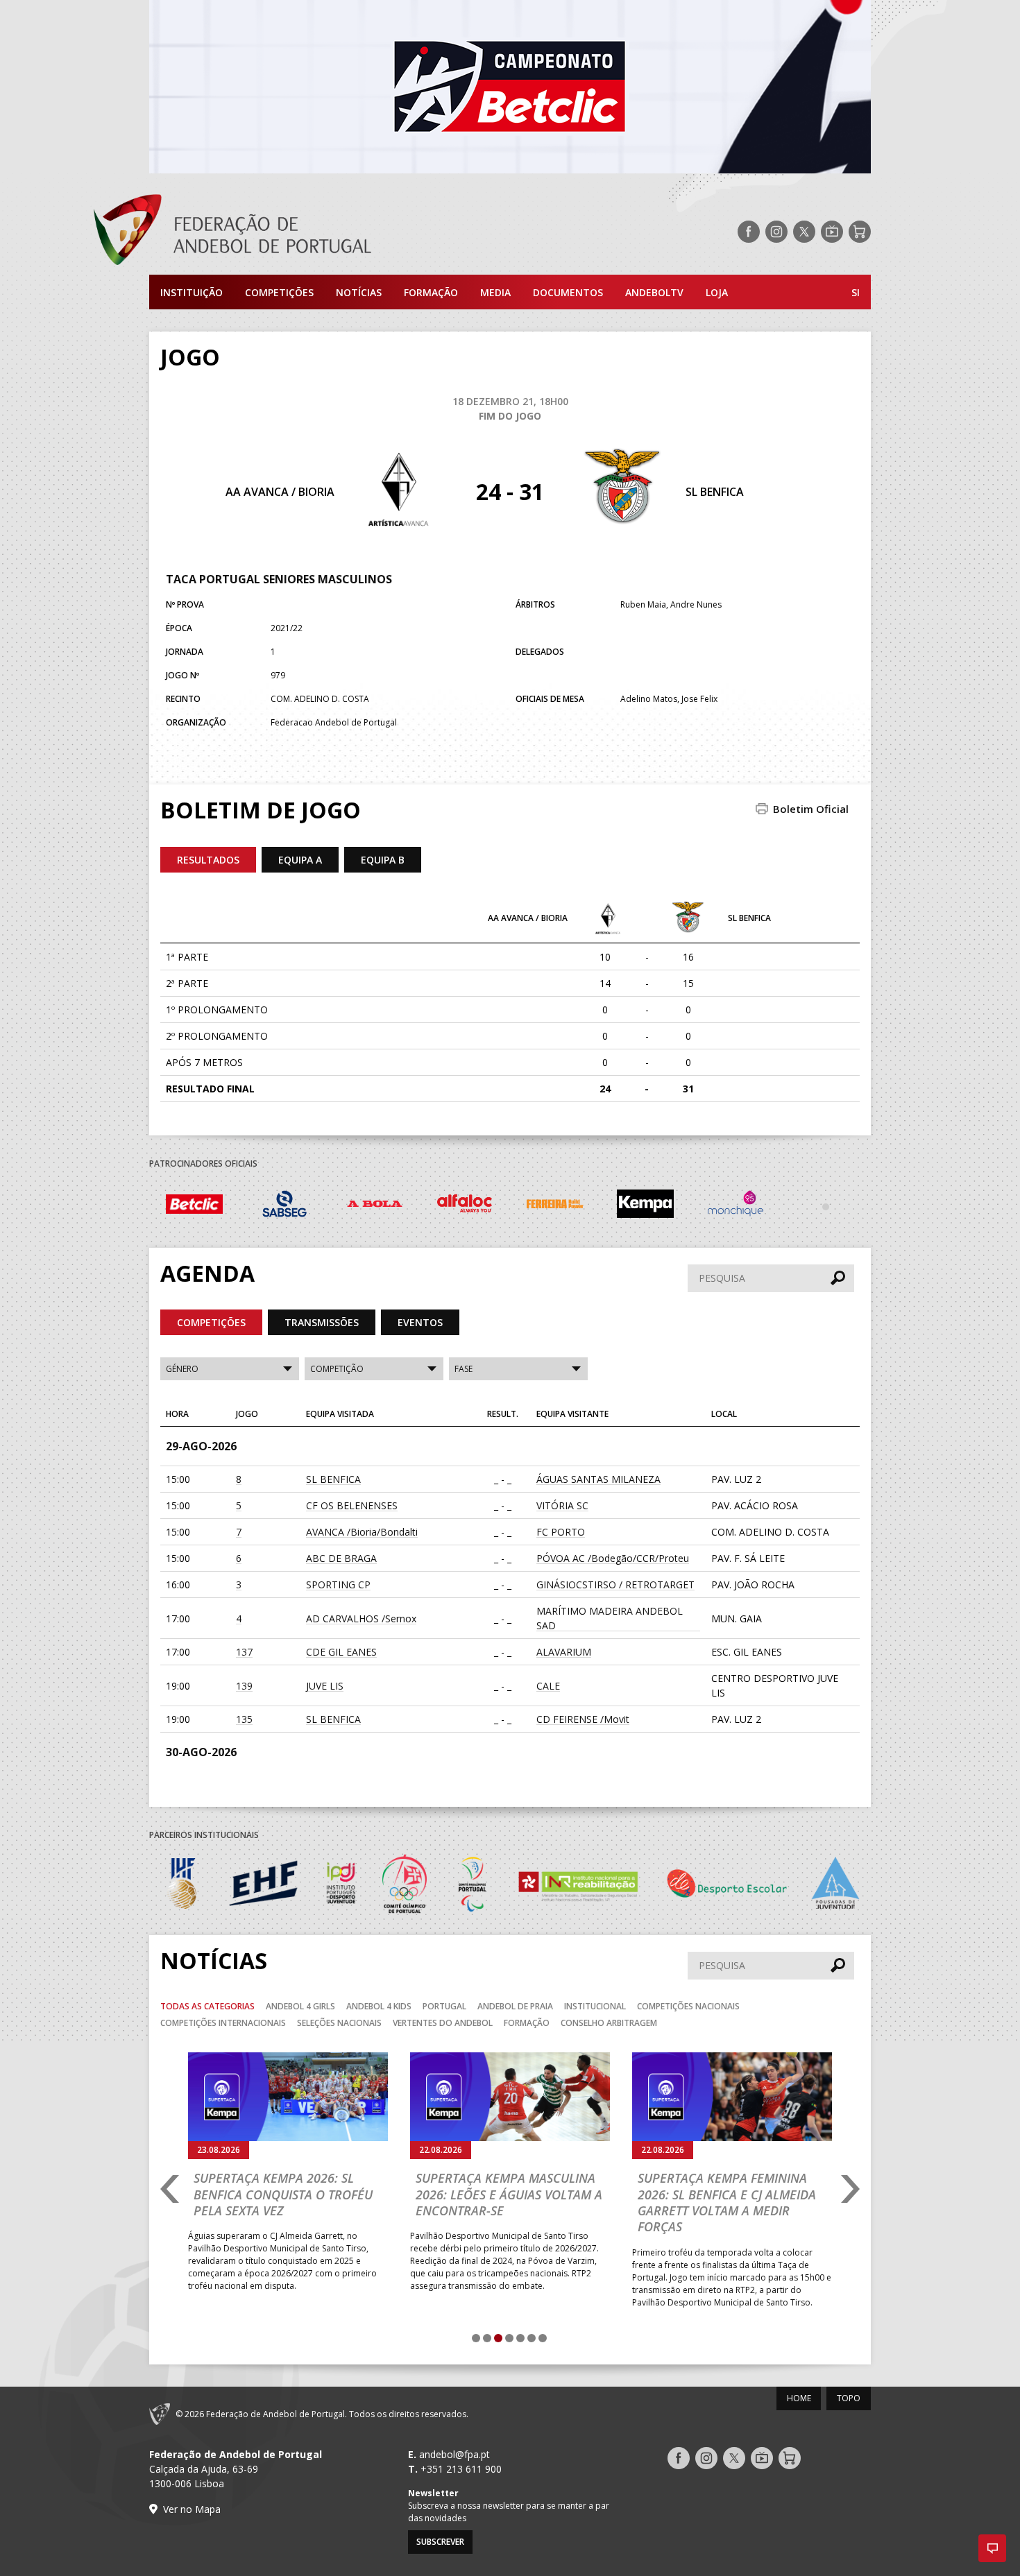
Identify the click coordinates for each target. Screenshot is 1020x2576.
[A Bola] (284, 1206)
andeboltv (654, 292)
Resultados (208, 860)
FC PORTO (561, 1532)
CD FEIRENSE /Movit (583, 1719)
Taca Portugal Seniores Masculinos (279, 579)
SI (856, 292)
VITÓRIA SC (562, 1505)
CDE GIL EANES (341, 1652)
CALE (548, 1686)
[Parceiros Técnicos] (736, 1206)
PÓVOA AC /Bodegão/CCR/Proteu (613, 1558)
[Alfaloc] (375, 1206)
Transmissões (322, 1322)
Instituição (192, 292)
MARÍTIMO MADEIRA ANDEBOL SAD (610, 1618)
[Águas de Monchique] (645, 1206)
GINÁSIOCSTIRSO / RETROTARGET (615, 1585)
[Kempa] (555, 1206)
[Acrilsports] (826, 1206)
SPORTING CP (338, 1585)
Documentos (568, 292)
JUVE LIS (325, 1686)
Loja (717, 292)
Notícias (359, 292)
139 (244, 1686)
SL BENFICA (715, 492)
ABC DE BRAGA (341, 1558)
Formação (431, 292)
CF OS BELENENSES (352, 1505)
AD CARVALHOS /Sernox (361, 1618)
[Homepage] (288, 232)
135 (244, 1719)
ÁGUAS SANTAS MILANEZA (598, 1479)
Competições (279, 292)
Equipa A (300, 860)
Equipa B (383, 860)
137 (244, 1652)
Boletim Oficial (811, 809)
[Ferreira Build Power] (465, 1206)
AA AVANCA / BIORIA (280, 492)
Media (495, 292)
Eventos (420, 1322)
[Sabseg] (194, 1206)
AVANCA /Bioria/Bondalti (362, 1532)
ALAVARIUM (564, 1652)
